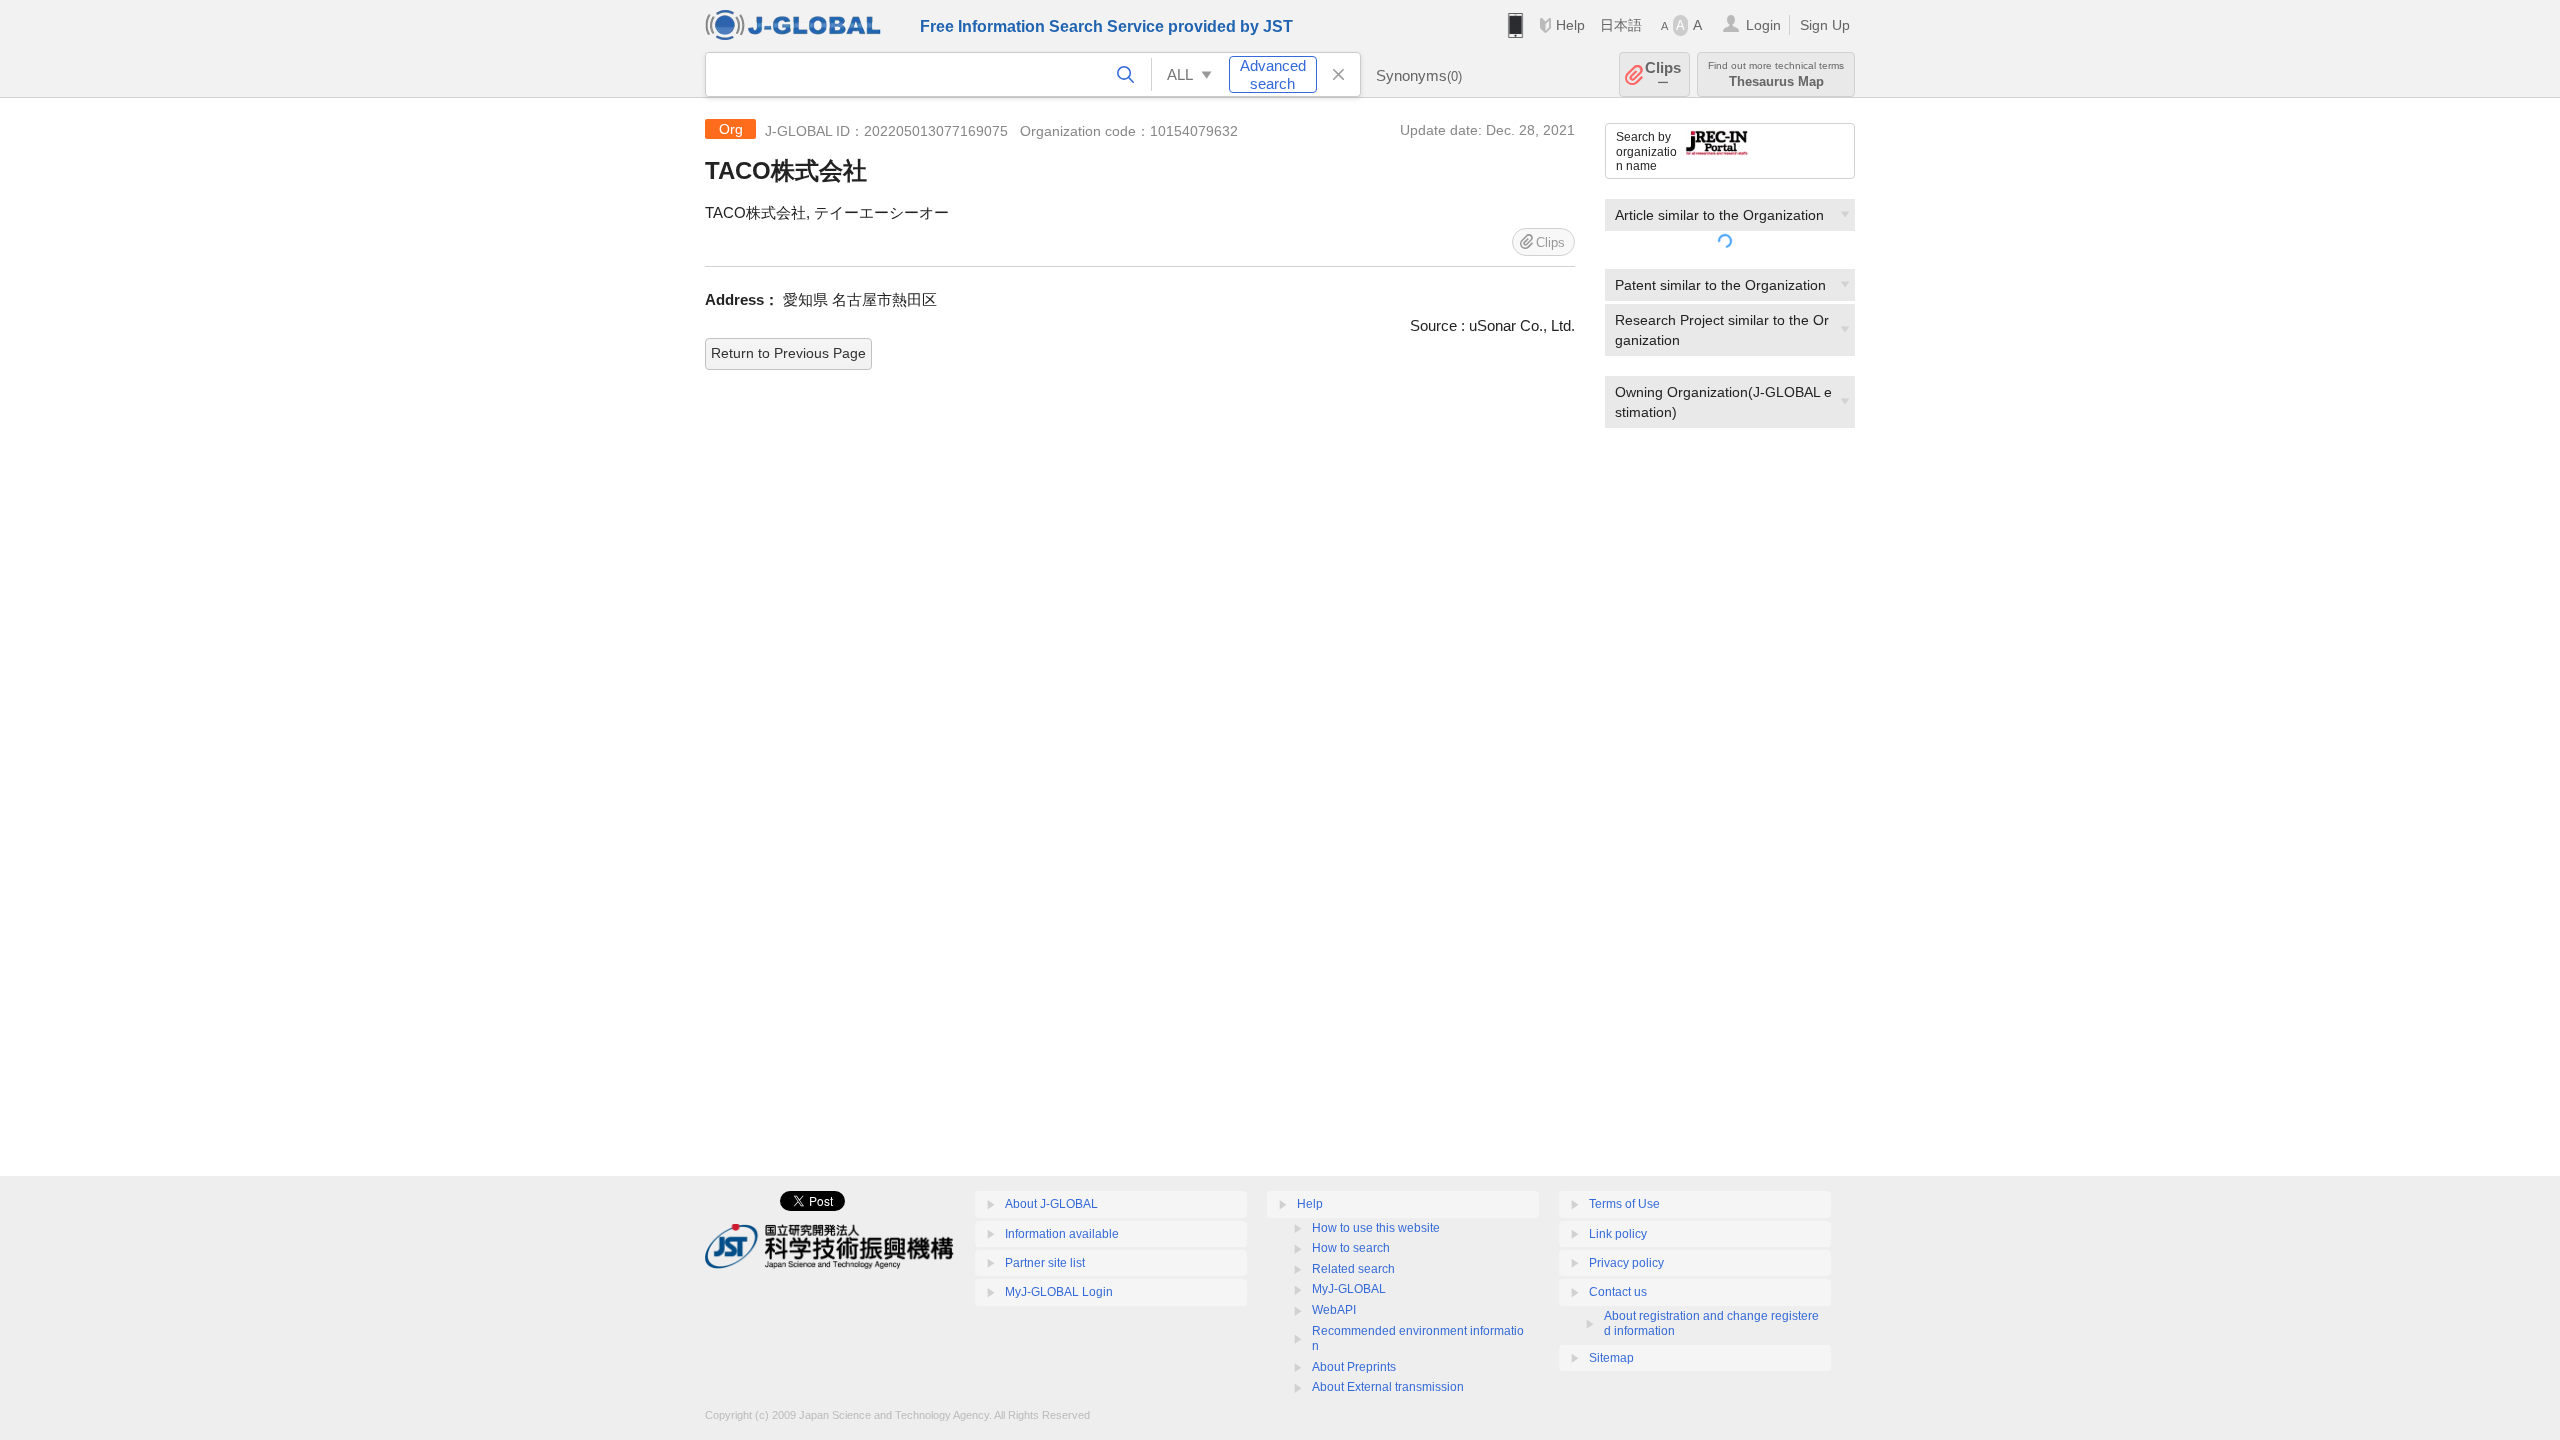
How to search (1351, 1248)
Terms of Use (1624, 1204)
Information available (1062, 1234)
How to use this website (1376, 1228)
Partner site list (1045, 1263)
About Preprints (1354, 1367)
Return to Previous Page (788, 353)
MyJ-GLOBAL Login (1059, 1292)
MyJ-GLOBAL (1349, 1289)
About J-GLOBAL (1051, 1204)
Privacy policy (1626, 1263)
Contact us (1618, 1292)
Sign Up (1825, 25)
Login (1763, 25)
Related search (1353, 1269)
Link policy (1618, 1234)
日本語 (1621, 25)
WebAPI (1334, 1310)
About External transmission (1388, 1387)
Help (1570, 25)
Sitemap (1611, 1358)
